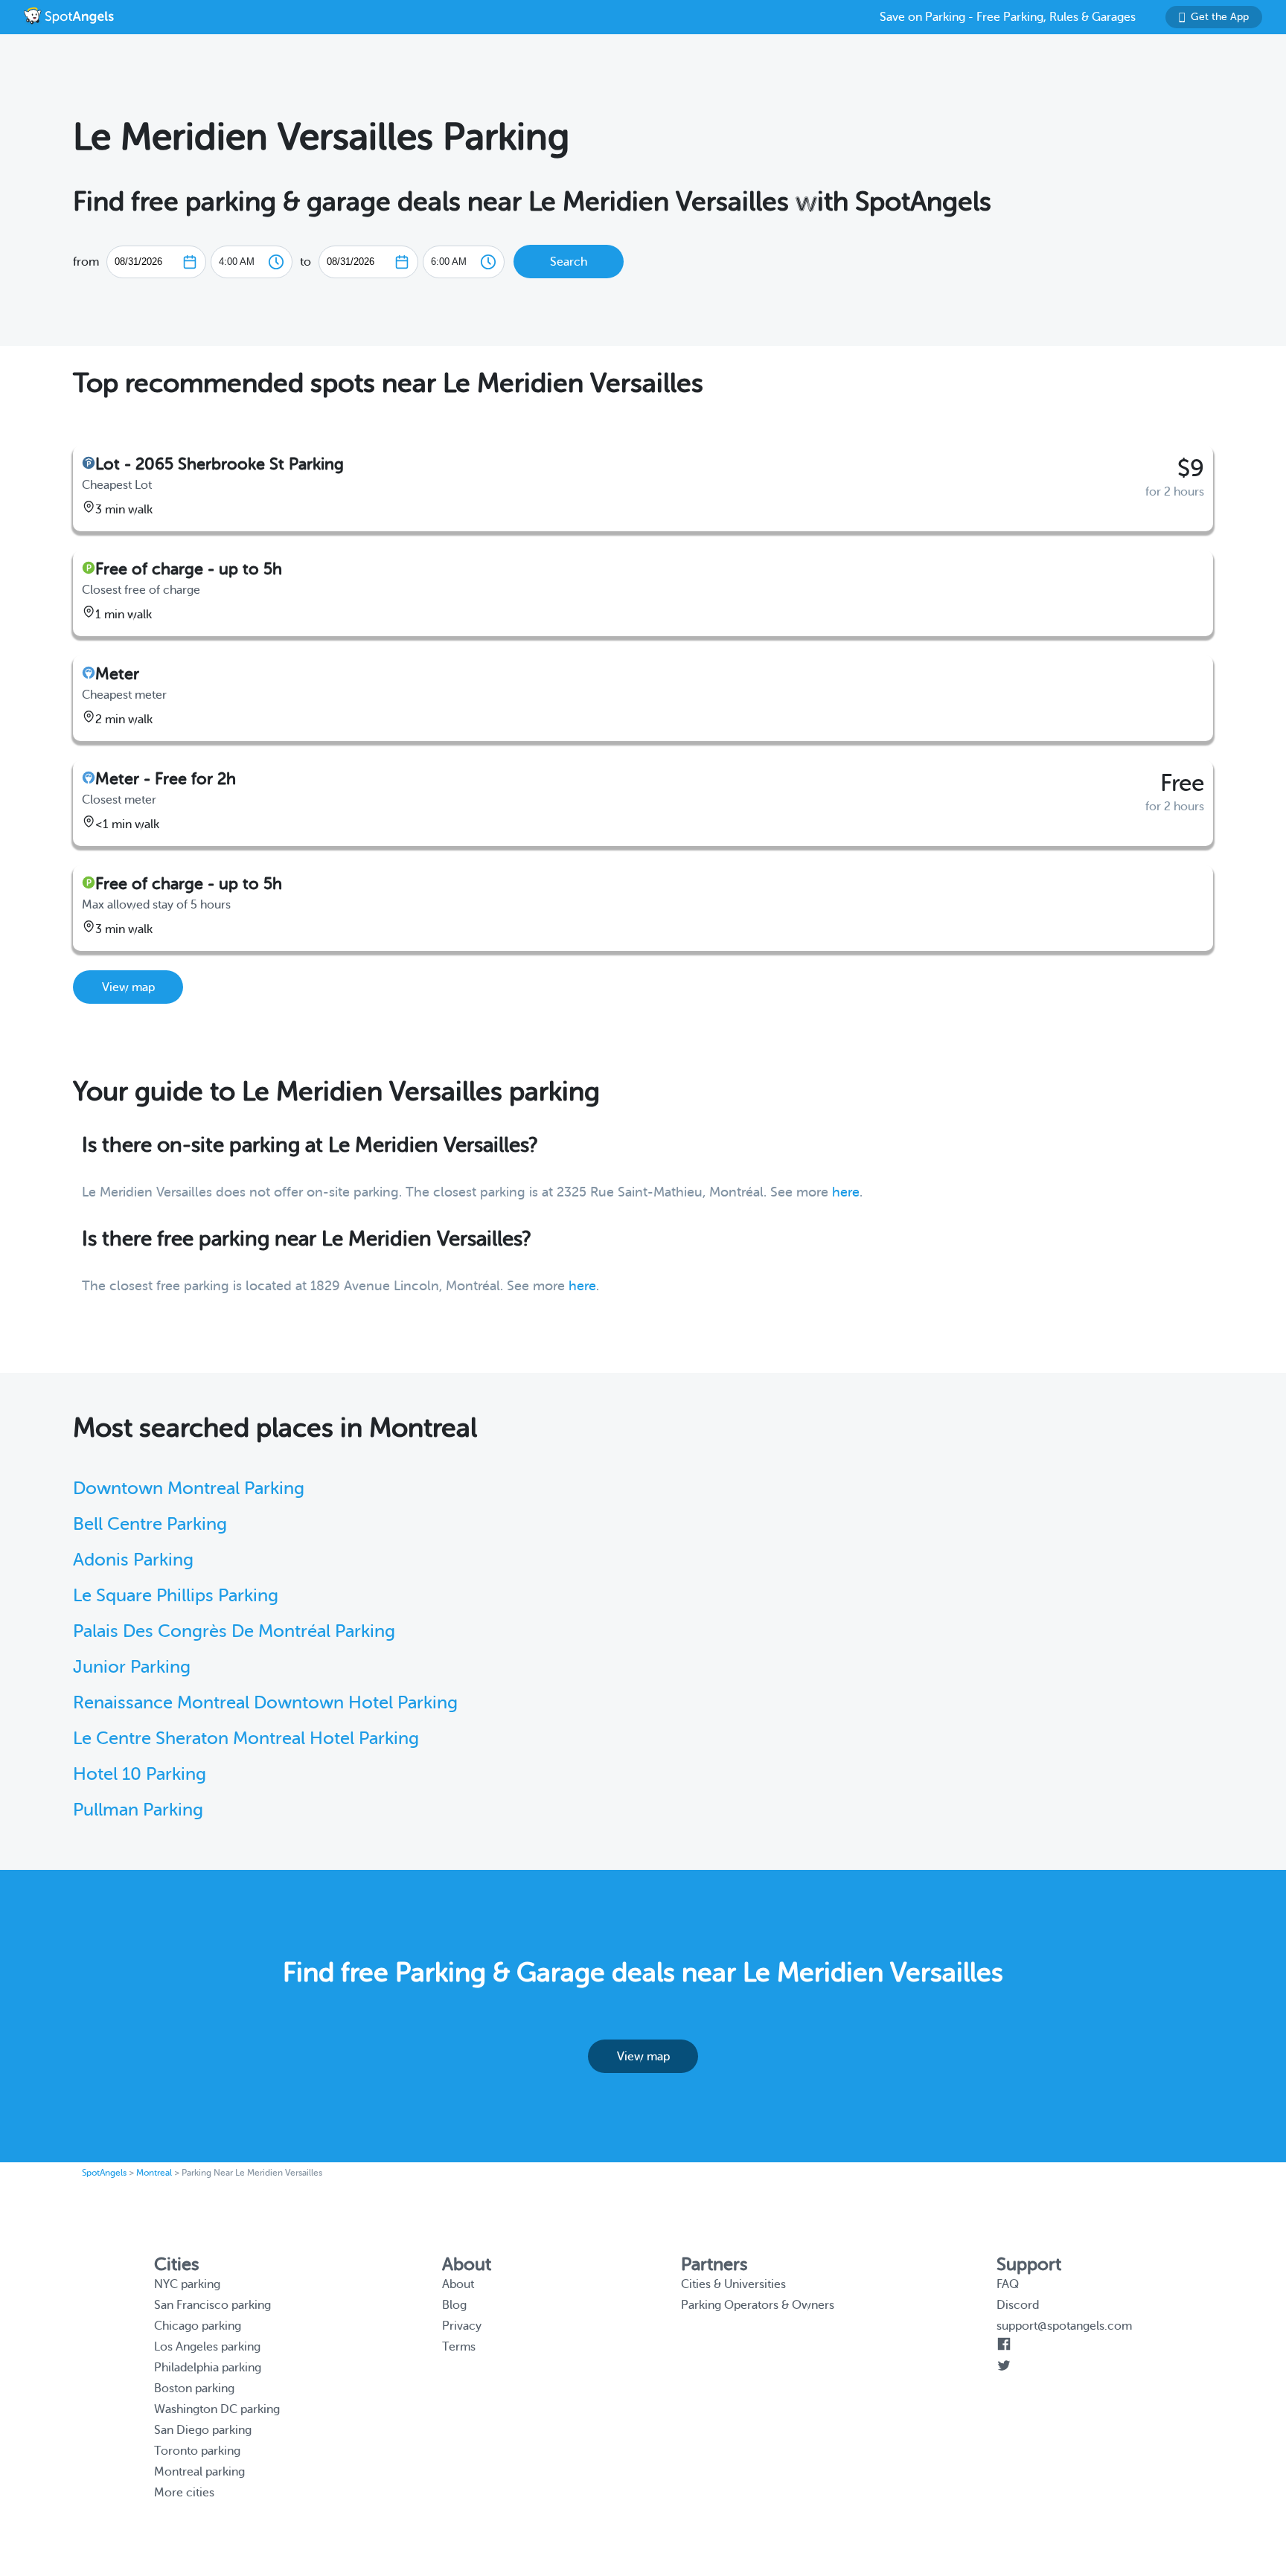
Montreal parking (199, 2472)
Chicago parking (198, 2326)
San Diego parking (203, 2430)
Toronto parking (197, 2451)
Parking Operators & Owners (758, 2305)
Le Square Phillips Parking (176, 1596)
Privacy (462, 2326)
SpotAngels (104, 2173)
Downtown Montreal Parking (189, 1489)
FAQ (1008, 2284)
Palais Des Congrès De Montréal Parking (234, 1631)
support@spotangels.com (1064, 2326)
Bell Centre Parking (150, 1524)
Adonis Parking (133, 1560)
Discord (1018, 2305)
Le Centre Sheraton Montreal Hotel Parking (246, 1739)
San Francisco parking (212, 2305)
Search (569, 262)
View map (128, 987)
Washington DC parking (217, 2409)
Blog (454, 2305)
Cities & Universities (733, 2284)
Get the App (1220, 17)
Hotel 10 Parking (140, 1774)
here (846, 1192)
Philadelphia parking (208, 2368)
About (458, 2284)
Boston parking (194, 2388)
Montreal (154, 2173)
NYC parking (187, 2284)
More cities (184, 2493)
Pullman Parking (138, 1810)
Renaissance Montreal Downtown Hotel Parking (265, 1703)
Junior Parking (132, 1667)
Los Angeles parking (207, 2347)
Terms (459, 2347)
